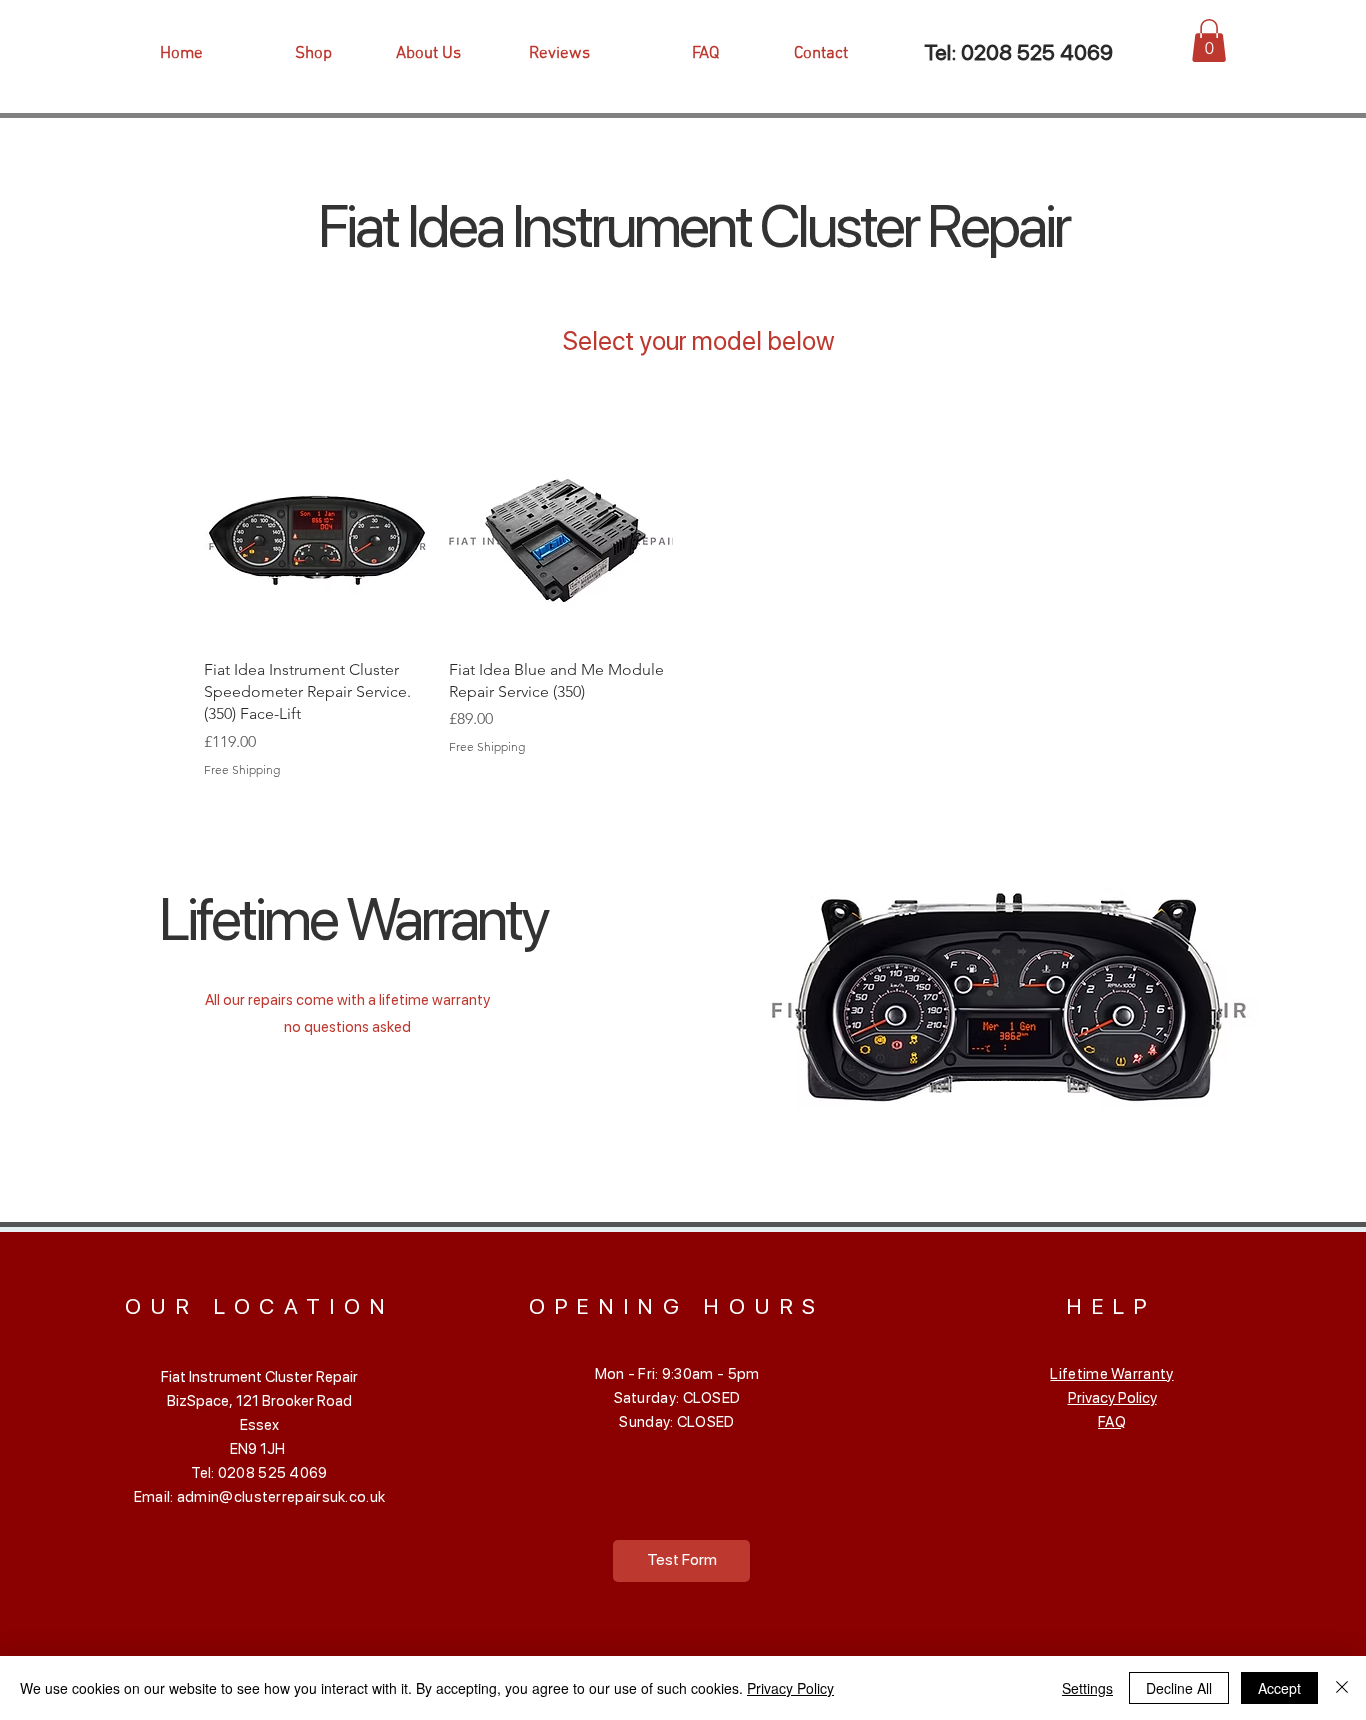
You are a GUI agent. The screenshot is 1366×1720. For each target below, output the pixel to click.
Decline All (1179, 1688)
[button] (1209, 40)
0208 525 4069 (1037, 52)
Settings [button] (1087, 1688)
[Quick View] (316, 530)
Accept (1279, 1688)
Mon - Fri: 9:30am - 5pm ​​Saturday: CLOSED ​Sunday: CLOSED (677, 1398)
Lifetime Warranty (1111, 1374)
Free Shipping (242, 769)
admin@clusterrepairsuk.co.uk (281, 1497)
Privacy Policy (1112, 1398)
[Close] (1342, 1688)
